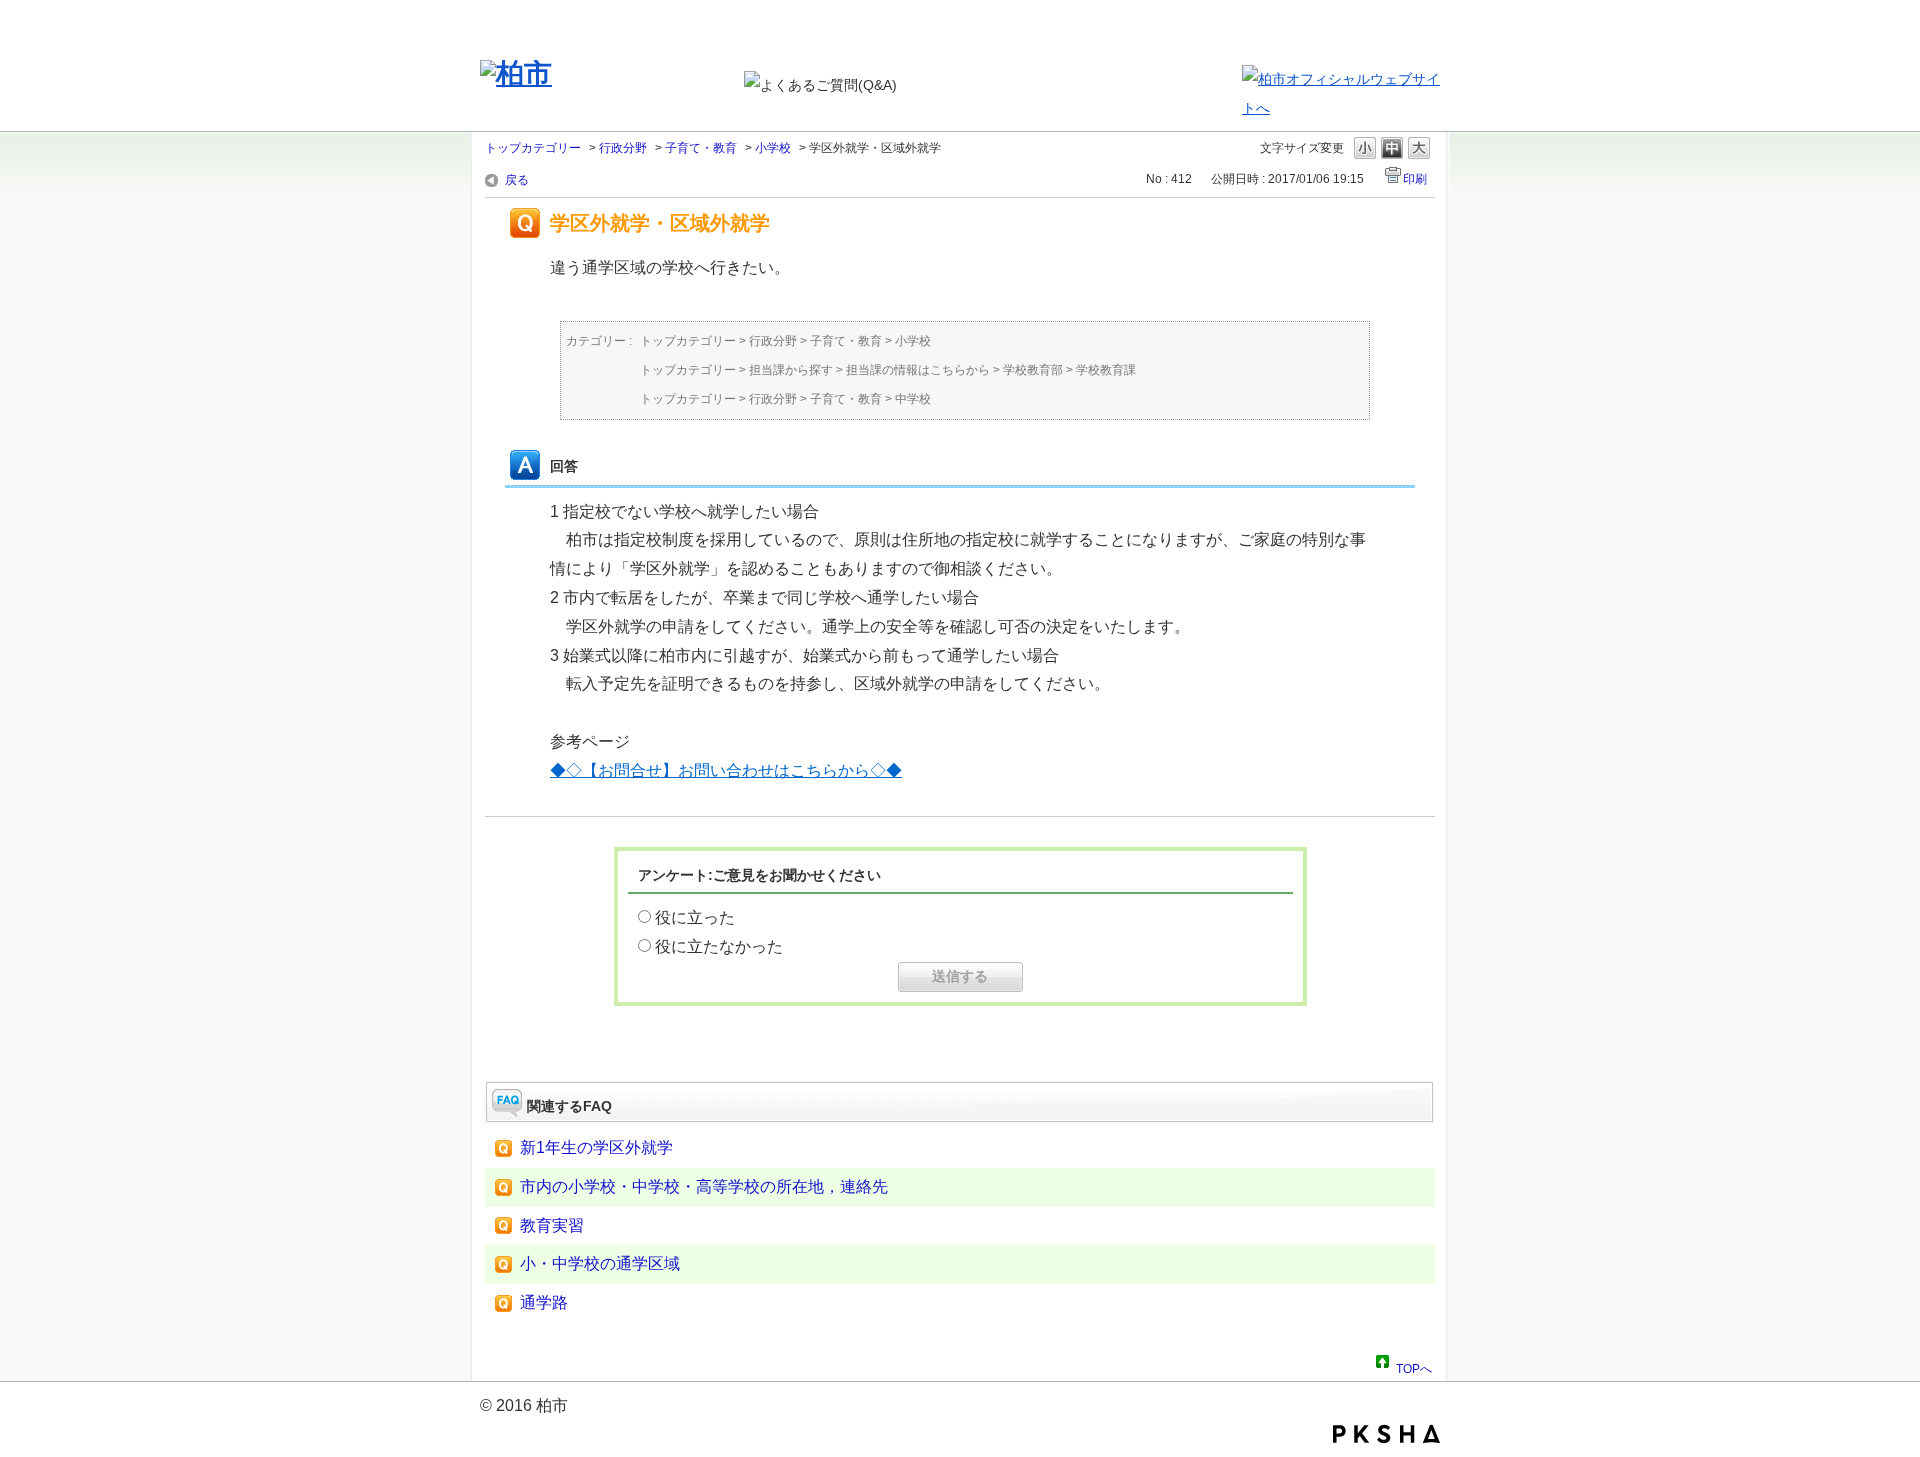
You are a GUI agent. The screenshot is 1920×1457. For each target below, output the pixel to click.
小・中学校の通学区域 (600, 1263)
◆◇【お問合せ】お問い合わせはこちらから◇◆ (726, 770)
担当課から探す (791, 370)
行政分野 (623, 148)
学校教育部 (1033, 370)
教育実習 (552, 1225)
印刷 (1415, 179)
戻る (517, 180)
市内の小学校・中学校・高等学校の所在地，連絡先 (704, 1186)
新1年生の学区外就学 (596, 1147)
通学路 (544, 1302)
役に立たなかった (719, 946)
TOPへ (1414, 1366)
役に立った (695, 917)
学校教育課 (1106, 370)
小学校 (773, 148)
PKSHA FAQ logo (1386, 1434)
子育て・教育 (701, 148)
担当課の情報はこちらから (918, 370)
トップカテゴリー (533, 148)
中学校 (913, 399)
